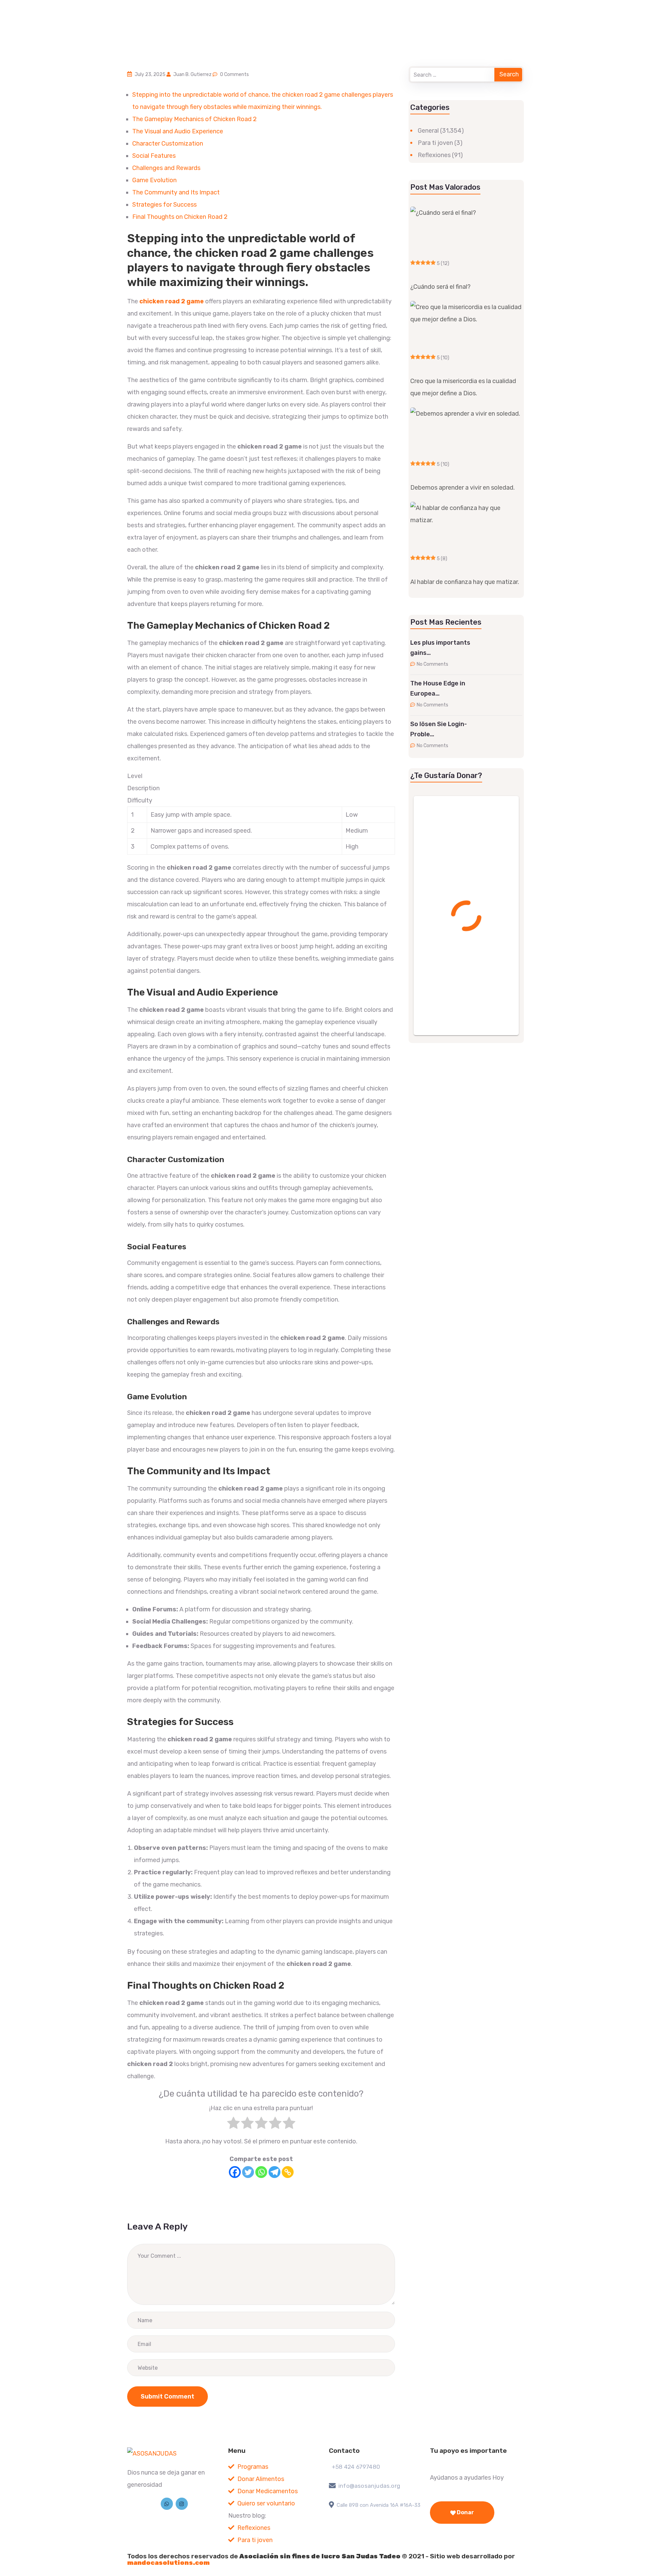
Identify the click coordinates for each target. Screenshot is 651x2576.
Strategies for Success (164, 205)
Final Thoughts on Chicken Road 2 (180, 217)
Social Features (154, 156)
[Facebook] (235, 2172)
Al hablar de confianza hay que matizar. (465, 582)
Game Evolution (154, 180)
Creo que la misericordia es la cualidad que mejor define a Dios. (463, 387)
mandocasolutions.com (168, 2563)
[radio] (233, 2125)
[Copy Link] (288, 2172)
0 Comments (234, 74)
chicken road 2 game (172, 301)
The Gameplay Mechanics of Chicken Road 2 (194, 119)
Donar (465, 2512)
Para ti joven (435, 143)
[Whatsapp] (261, 2172)
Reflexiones (434, 155)
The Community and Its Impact (176, 192)
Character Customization (168, 144)
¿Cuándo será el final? (440, 287)
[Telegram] (274, 2172)
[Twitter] (248, 2172)
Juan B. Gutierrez (192, 74)
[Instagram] (182, 2504)
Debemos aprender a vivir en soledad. (462, 488)
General (428, 131)
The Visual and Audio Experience (178, 131)
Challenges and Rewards (166, 168)
